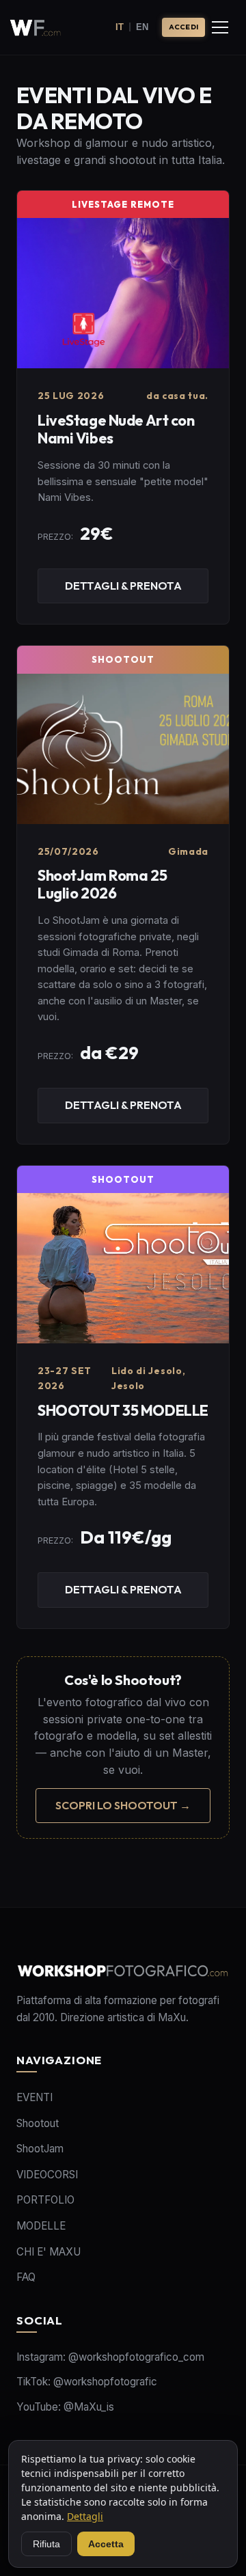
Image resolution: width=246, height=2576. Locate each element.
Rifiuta (46, 2544)
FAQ (26, 2277)
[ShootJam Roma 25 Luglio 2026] (123, 894)
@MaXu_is (89, 2407)
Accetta (106, 2544)
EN (142, 27)
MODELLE (41, 2226)
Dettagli (85, 2516)
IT (120, 27)
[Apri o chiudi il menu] (220, 27)
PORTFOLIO (45, 2200)
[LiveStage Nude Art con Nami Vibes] (123, 407)
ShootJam (40, 2149)
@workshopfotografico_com (136, 2357)
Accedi (183, 27)
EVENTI (35, 2097)
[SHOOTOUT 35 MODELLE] (123, 1397)
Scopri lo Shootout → (123, 1805)
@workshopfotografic (105, 2382)
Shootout (38, 2123)
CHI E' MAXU (49, 2252)
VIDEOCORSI (47, 2175)
